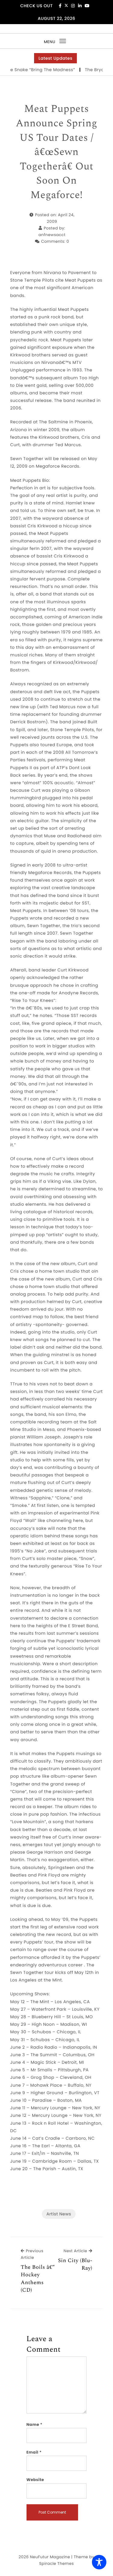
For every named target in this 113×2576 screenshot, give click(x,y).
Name (35, 2424)
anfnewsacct (52, 235)
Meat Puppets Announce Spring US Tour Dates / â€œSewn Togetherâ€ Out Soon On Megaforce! (56, 152)
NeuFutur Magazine (50, 2557)
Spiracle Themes (56, 2563)
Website (35, 2480)
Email (34, 2452)
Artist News (59, 2214)
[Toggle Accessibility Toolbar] (99, 2562)
